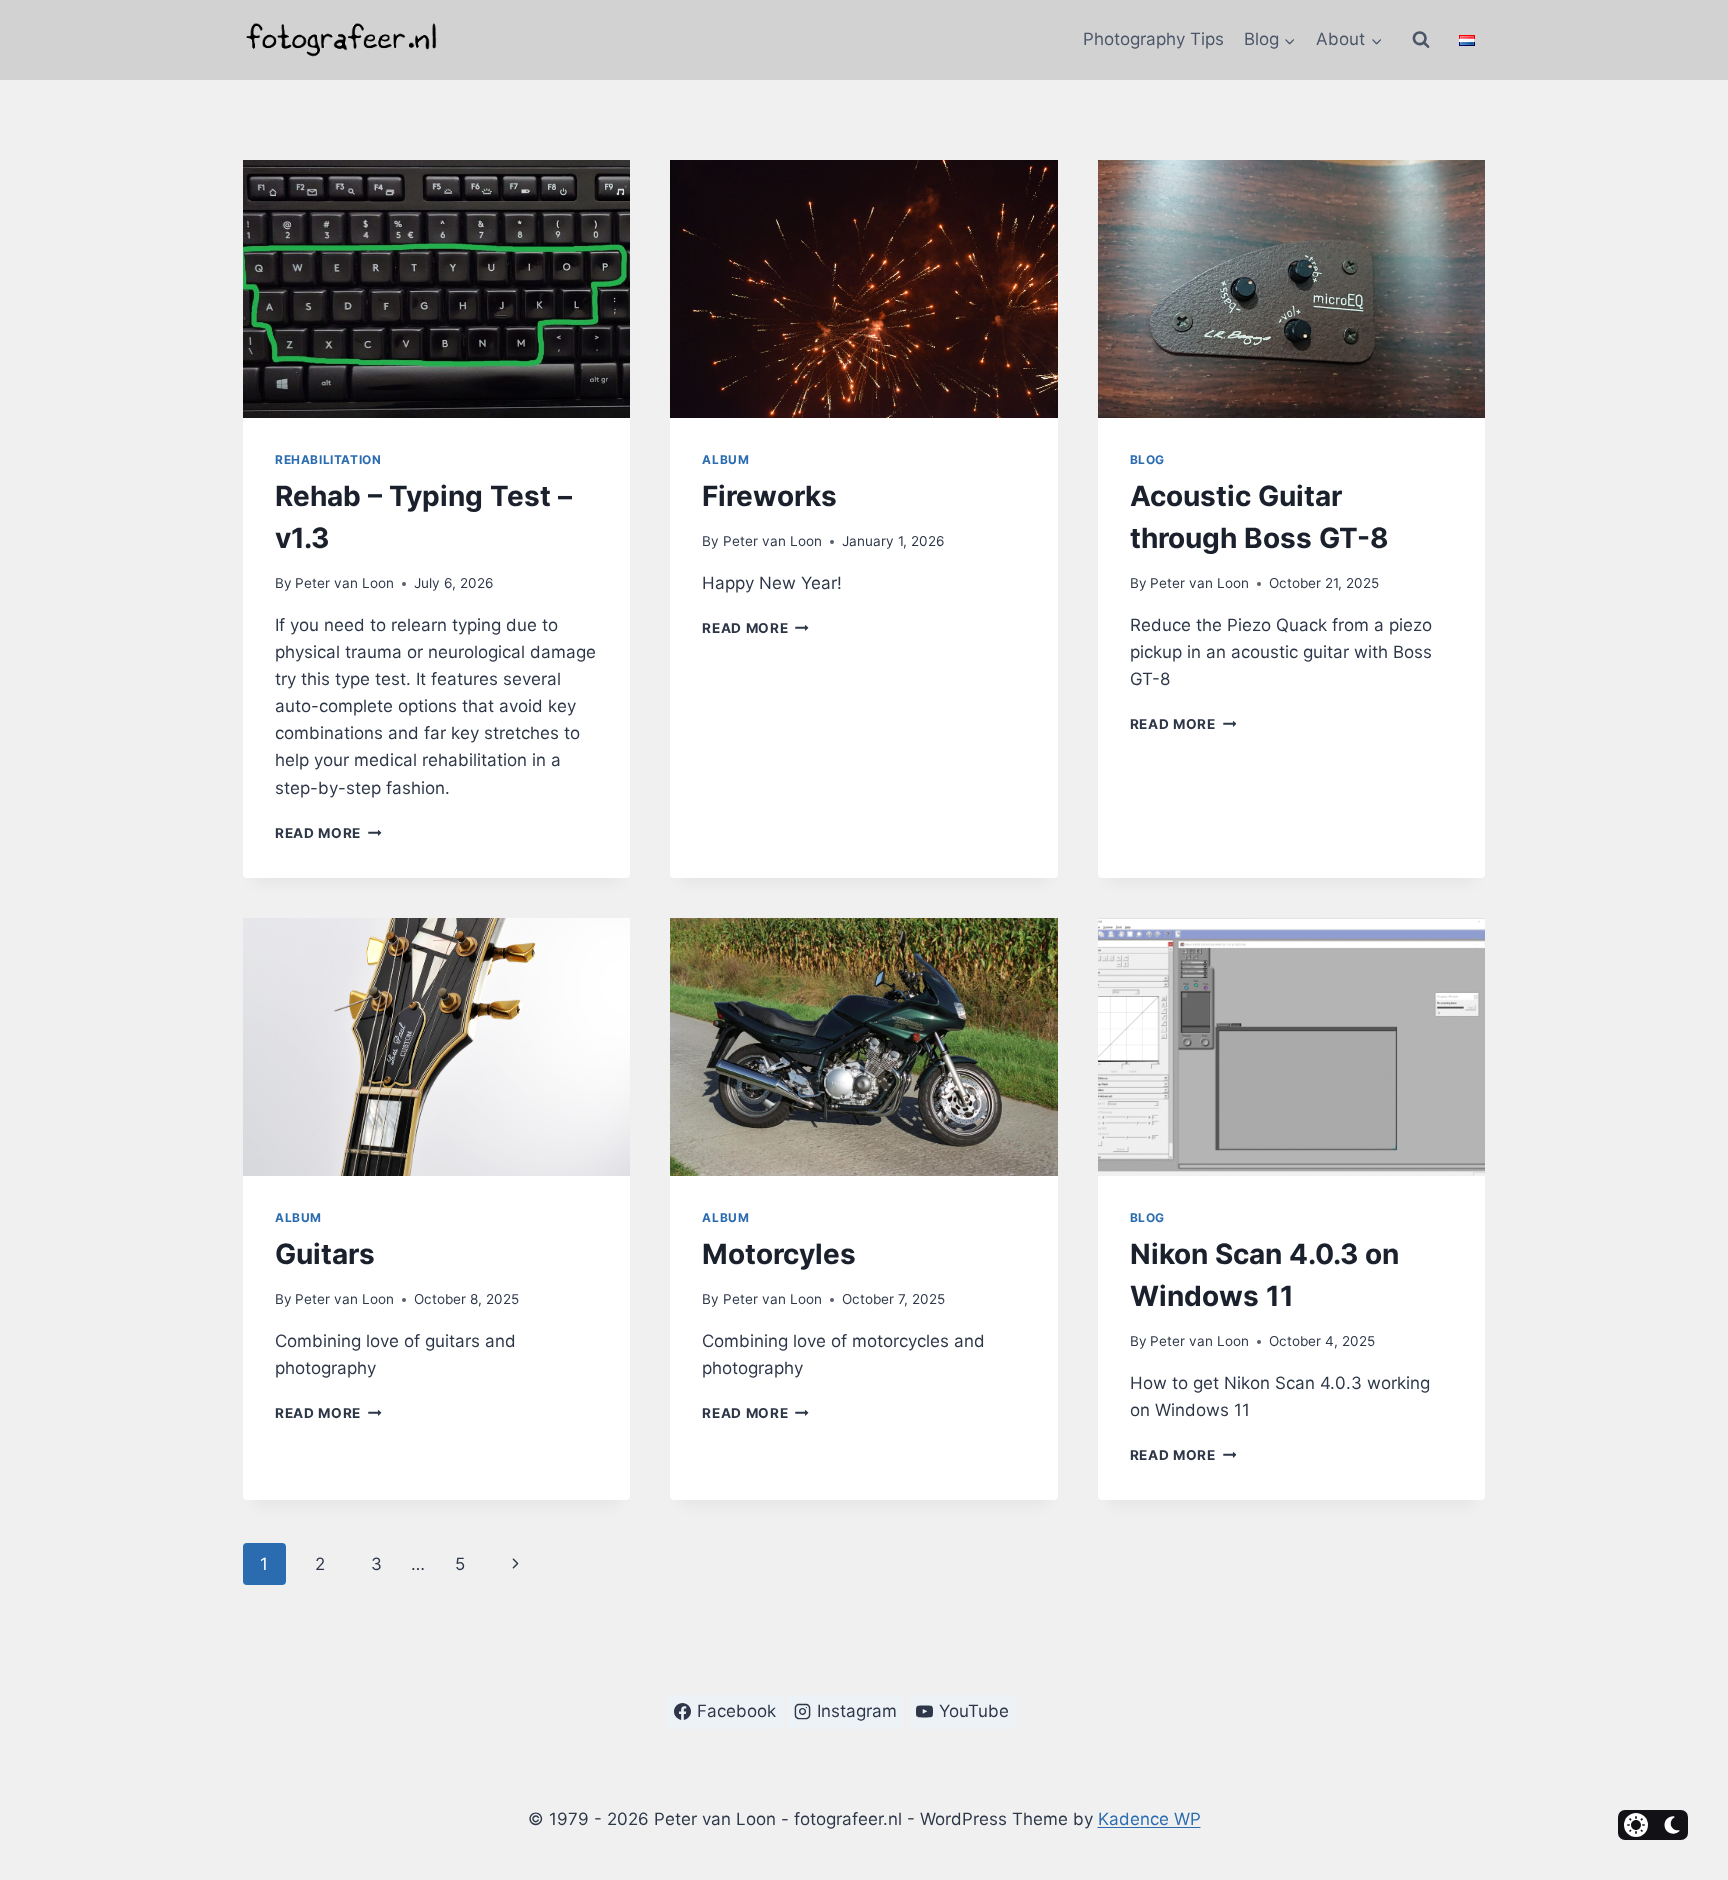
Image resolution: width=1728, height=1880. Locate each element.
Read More (328, 833)
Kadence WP (1149, 1819)
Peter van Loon (344, 583)
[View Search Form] (1421, 40)
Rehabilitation (328, 459)
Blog (1147, 459)
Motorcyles (779, 1254)
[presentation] (436, 289)
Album (725, 459)
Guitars (325, 1254)
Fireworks (769, 496)
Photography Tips (1153, 39)
